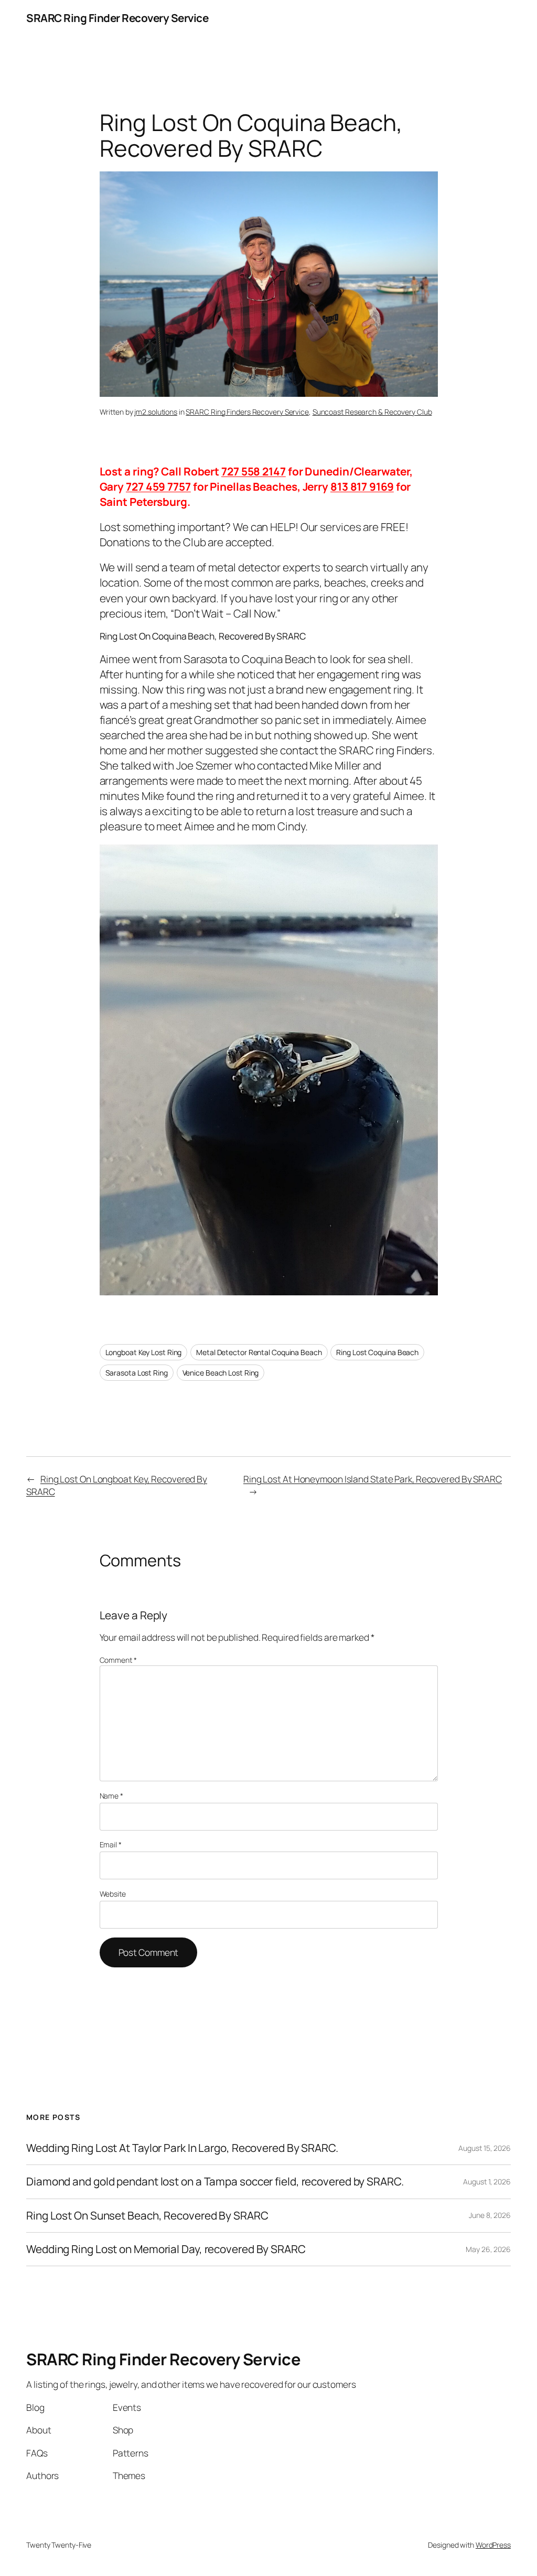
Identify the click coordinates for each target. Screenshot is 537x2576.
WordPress (493, 2545)
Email (111, 1844)
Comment (118, 1660)
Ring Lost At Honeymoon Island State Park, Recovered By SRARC (373, 1479)
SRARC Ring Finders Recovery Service (247, 412)
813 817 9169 (362, 486)
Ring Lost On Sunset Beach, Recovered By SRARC (147, 2216)
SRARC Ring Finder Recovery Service (117, 18)
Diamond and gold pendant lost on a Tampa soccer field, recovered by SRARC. (215, 2182)
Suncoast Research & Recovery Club (372, 412)
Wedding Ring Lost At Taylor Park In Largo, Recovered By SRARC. (182, 2148)
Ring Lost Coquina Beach (377, 1352)
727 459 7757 (158, 486)
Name (111, 1796)
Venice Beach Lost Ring (221, 1373)
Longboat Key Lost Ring (144, 1352)
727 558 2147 (254, 471)
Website (113, 1894)
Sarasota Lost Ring (137, 1373)
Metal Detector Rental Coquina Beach (259, 1352)
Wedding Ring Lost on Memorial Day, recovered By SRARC (166, 2249)
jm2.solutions (156, 412)
